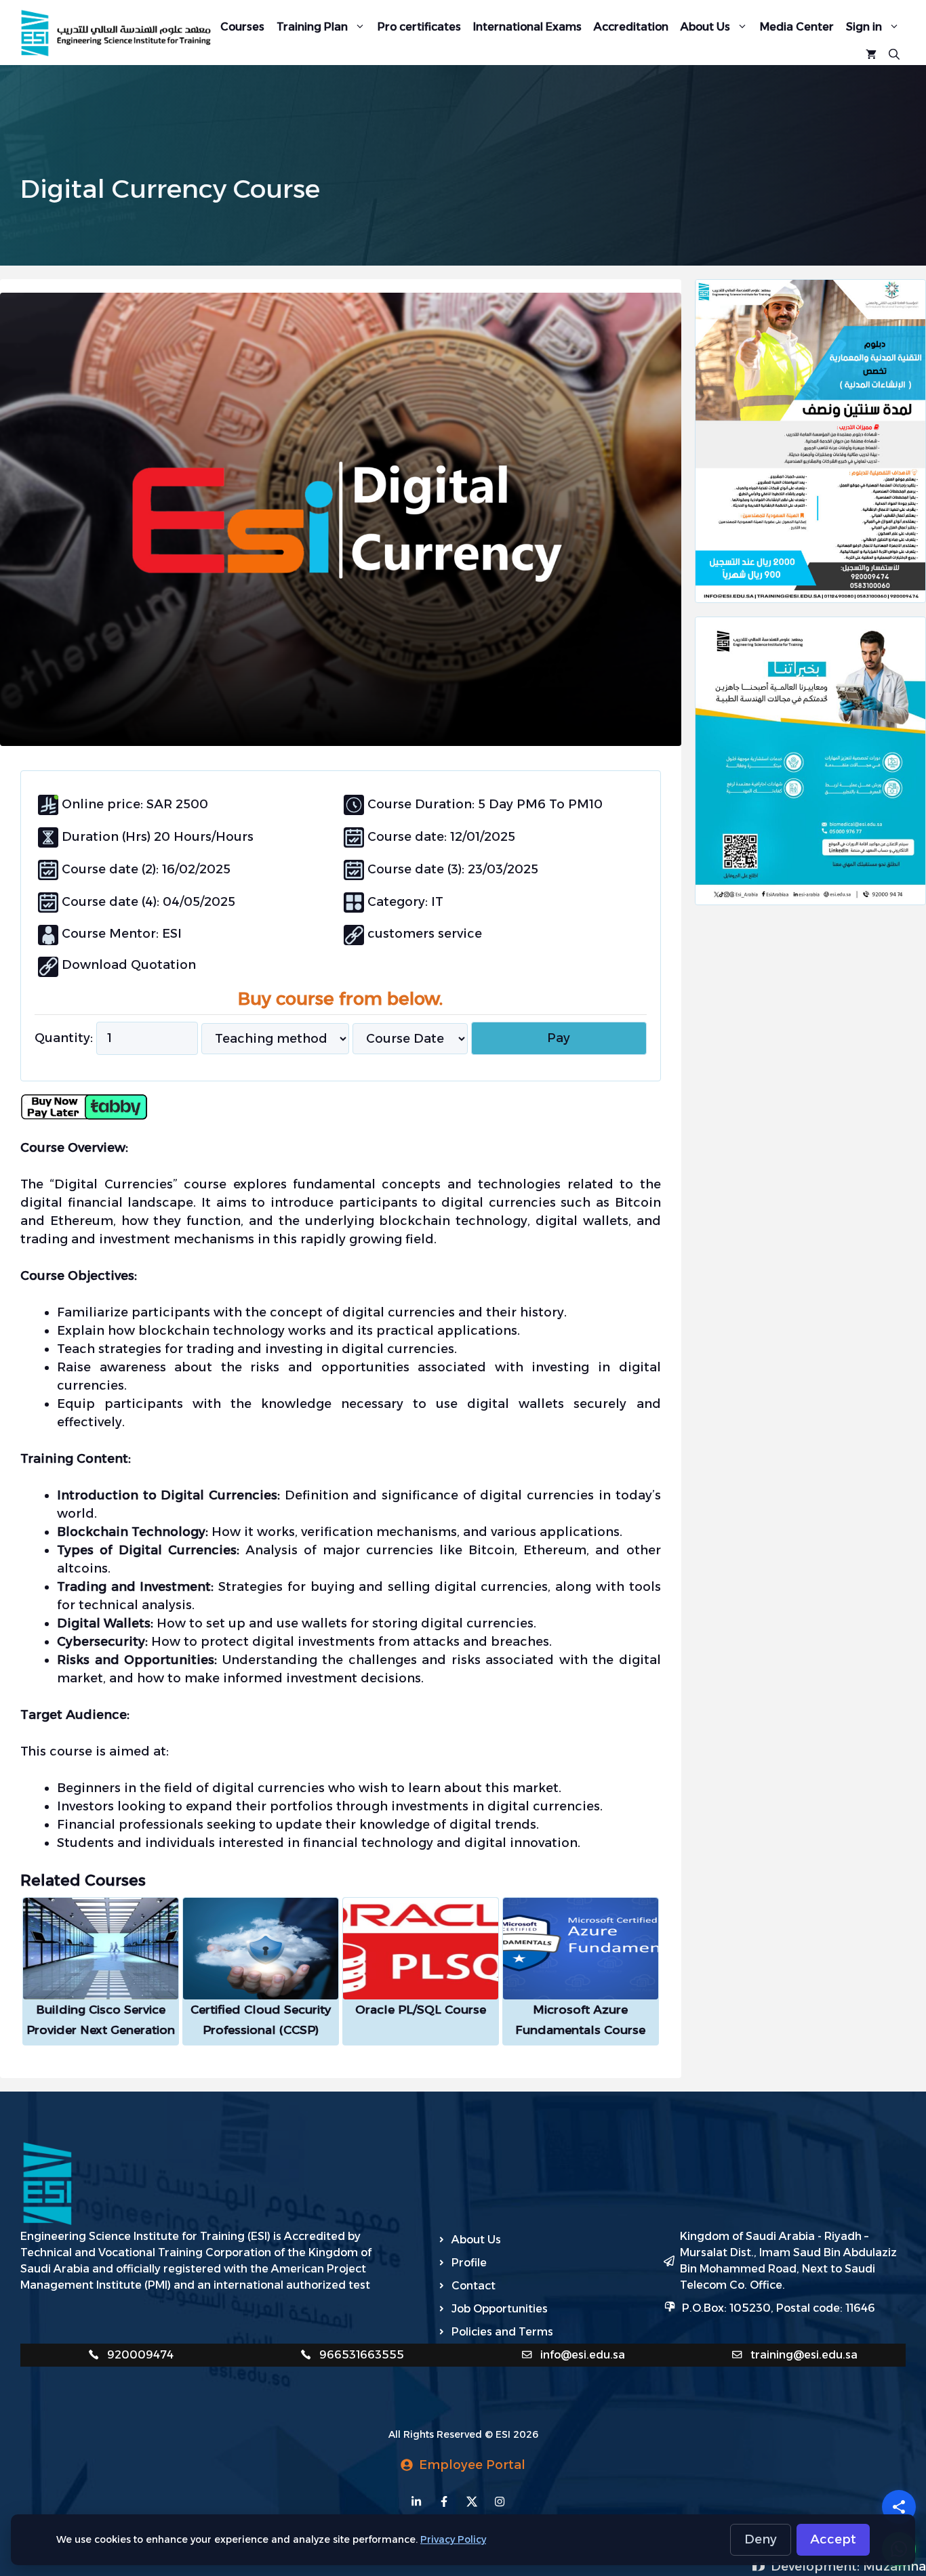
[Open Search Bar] (894, 53)
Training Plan (312, 27)
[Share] (899, 2507)
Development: (817, 2567)
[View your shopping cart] (871, 53)
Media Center (797, 27)
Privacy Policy (453, 2539)
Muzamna (894, 2567)
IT (436, 902)
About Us (705, 27)
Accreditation (631, 27)
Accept (833, 2539)
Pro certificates (419, 27)
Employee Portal (472, 2465)
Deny (761, 2539)
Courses (242, 27)
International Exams (527, 27)
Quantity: (64, 1038)
